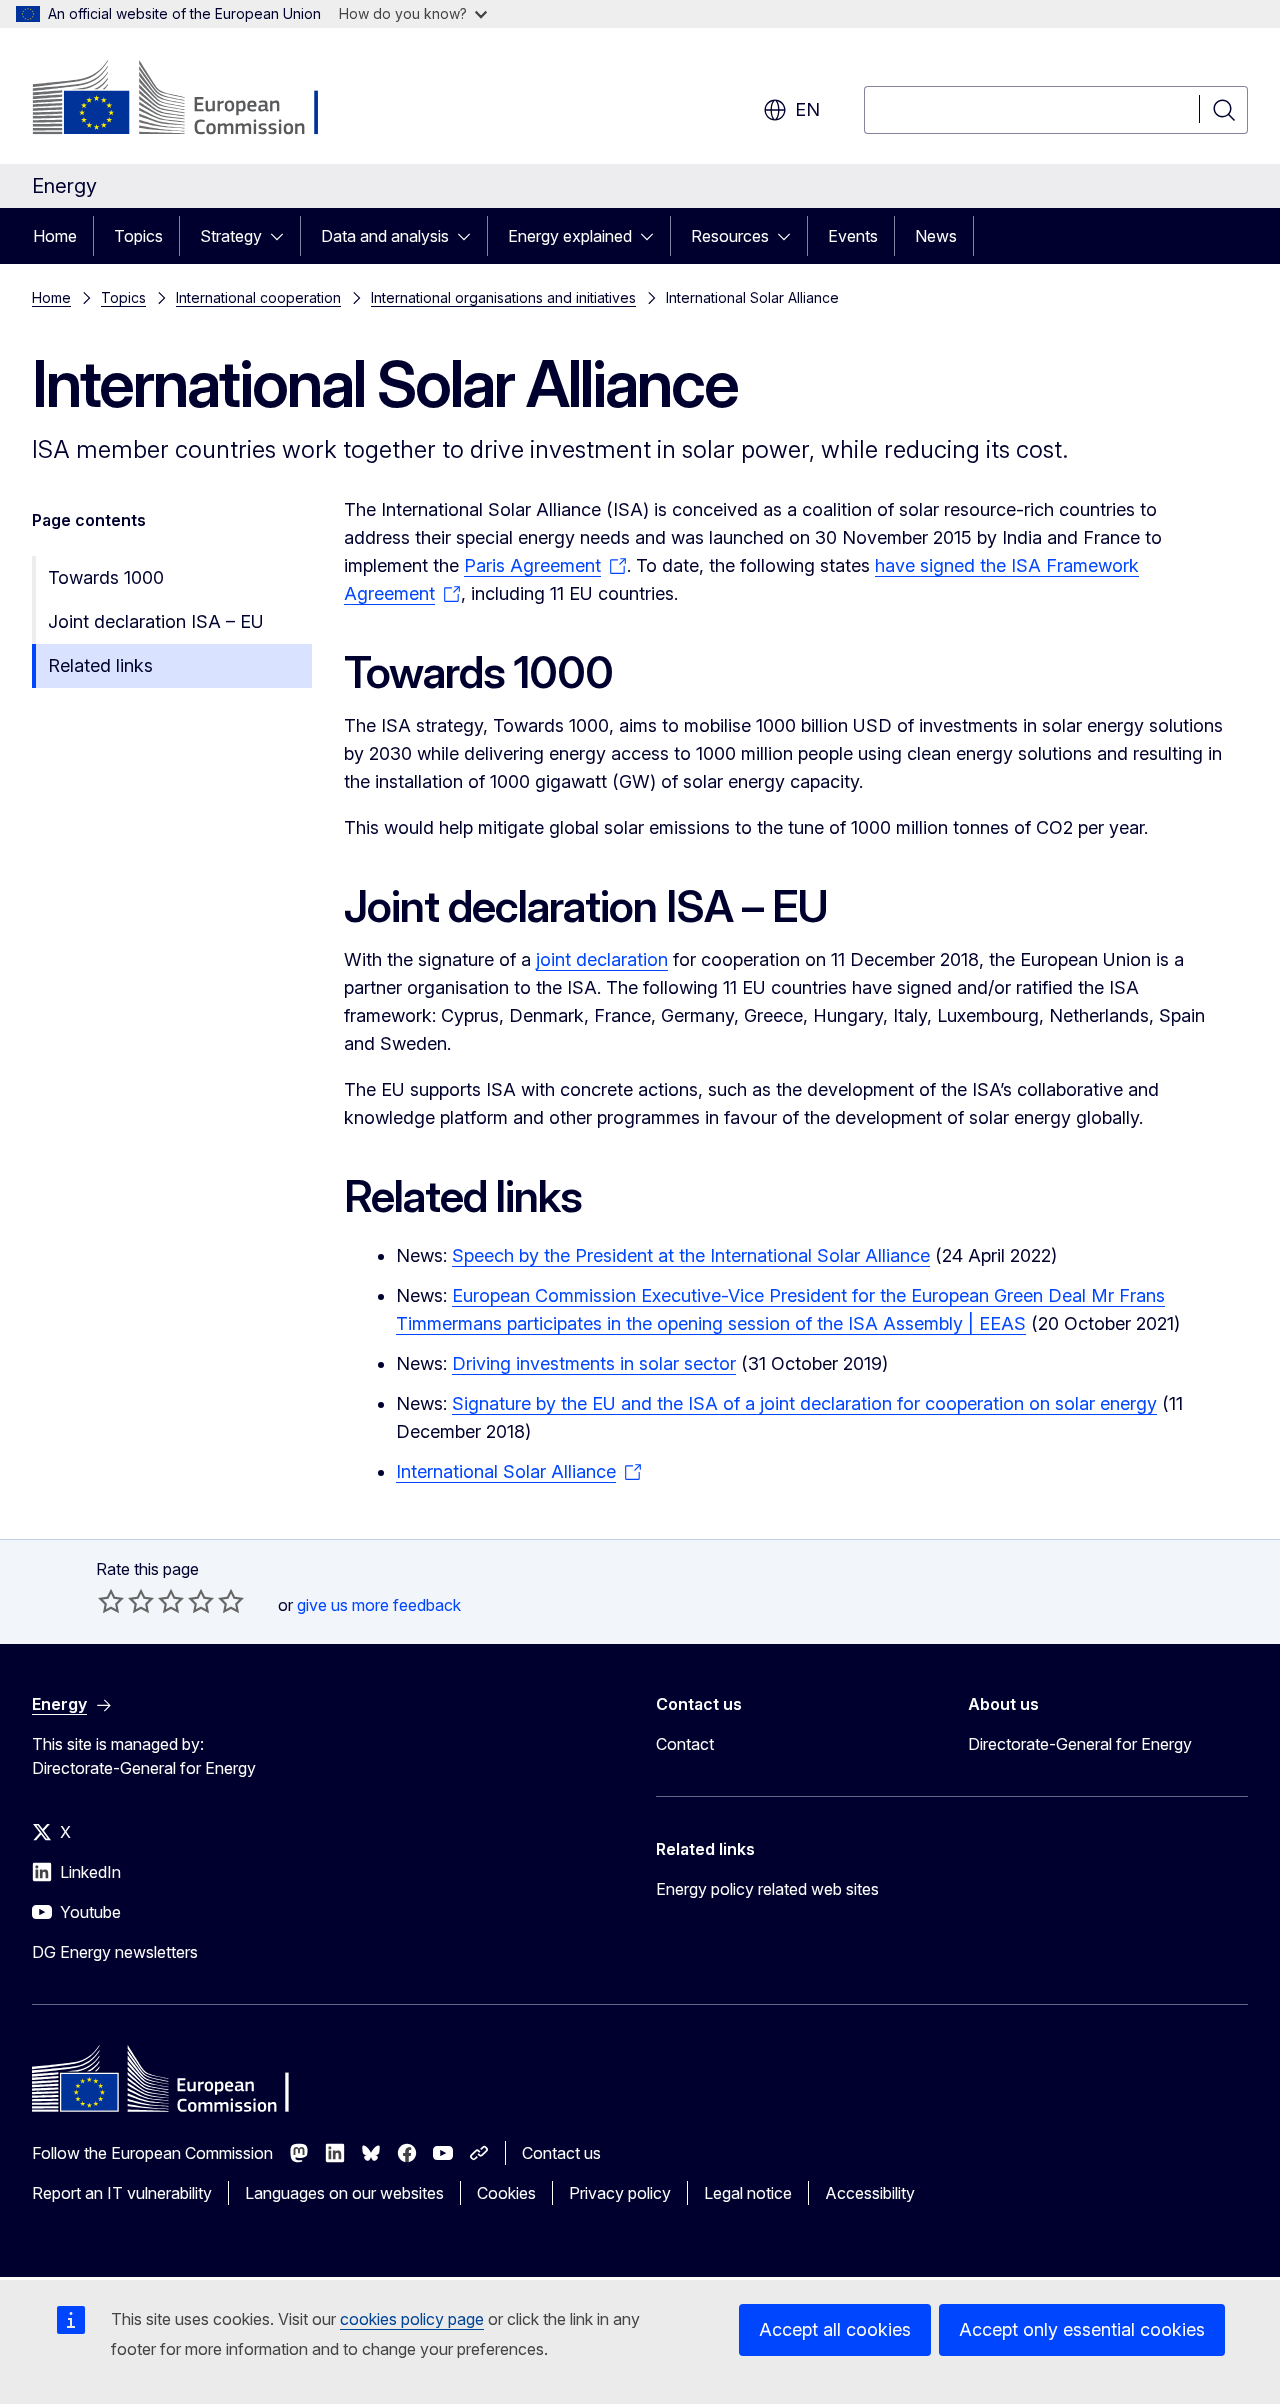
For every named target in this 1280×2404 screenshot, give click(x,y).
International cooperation (258, 297)
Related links (100, 665)
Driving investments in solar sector (594, 1363)
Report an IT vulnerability (122, 2193)
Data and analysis (385, 236)
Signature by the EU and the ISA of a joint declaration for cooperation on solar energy (804, 1403)
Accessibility (870, 2193)
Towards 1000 (106, 577)
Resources (730, 236)
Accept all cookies (835, 2329)
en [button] (807, 109)
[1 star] (111, 1601)
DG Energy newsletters (115, 1952)
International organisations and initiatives (503, 297)
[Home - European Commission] (193, 100)
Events (853, 236)
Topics (138, 236)
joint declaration (602, 959)
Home (55, 236)
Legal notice (748, 2193)
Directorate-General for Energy (1080, 1744)
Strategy (231, 236)
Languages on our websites (344, 2193)
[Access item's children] (283, 236)
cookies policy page (412, 2319)
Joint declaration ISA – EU (156, 621)
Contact (685, 1744)
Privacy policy (620, 2193)
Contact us (561, 2153)
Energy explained (570, 236)
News (936, 236)
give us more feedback (379, 1605)
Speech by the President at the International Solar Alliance (691, 1255)
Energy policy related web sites (767, 1889)
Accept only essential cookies (1082, 2329)
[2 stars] (126, 1601)
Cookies (506, 2193)
